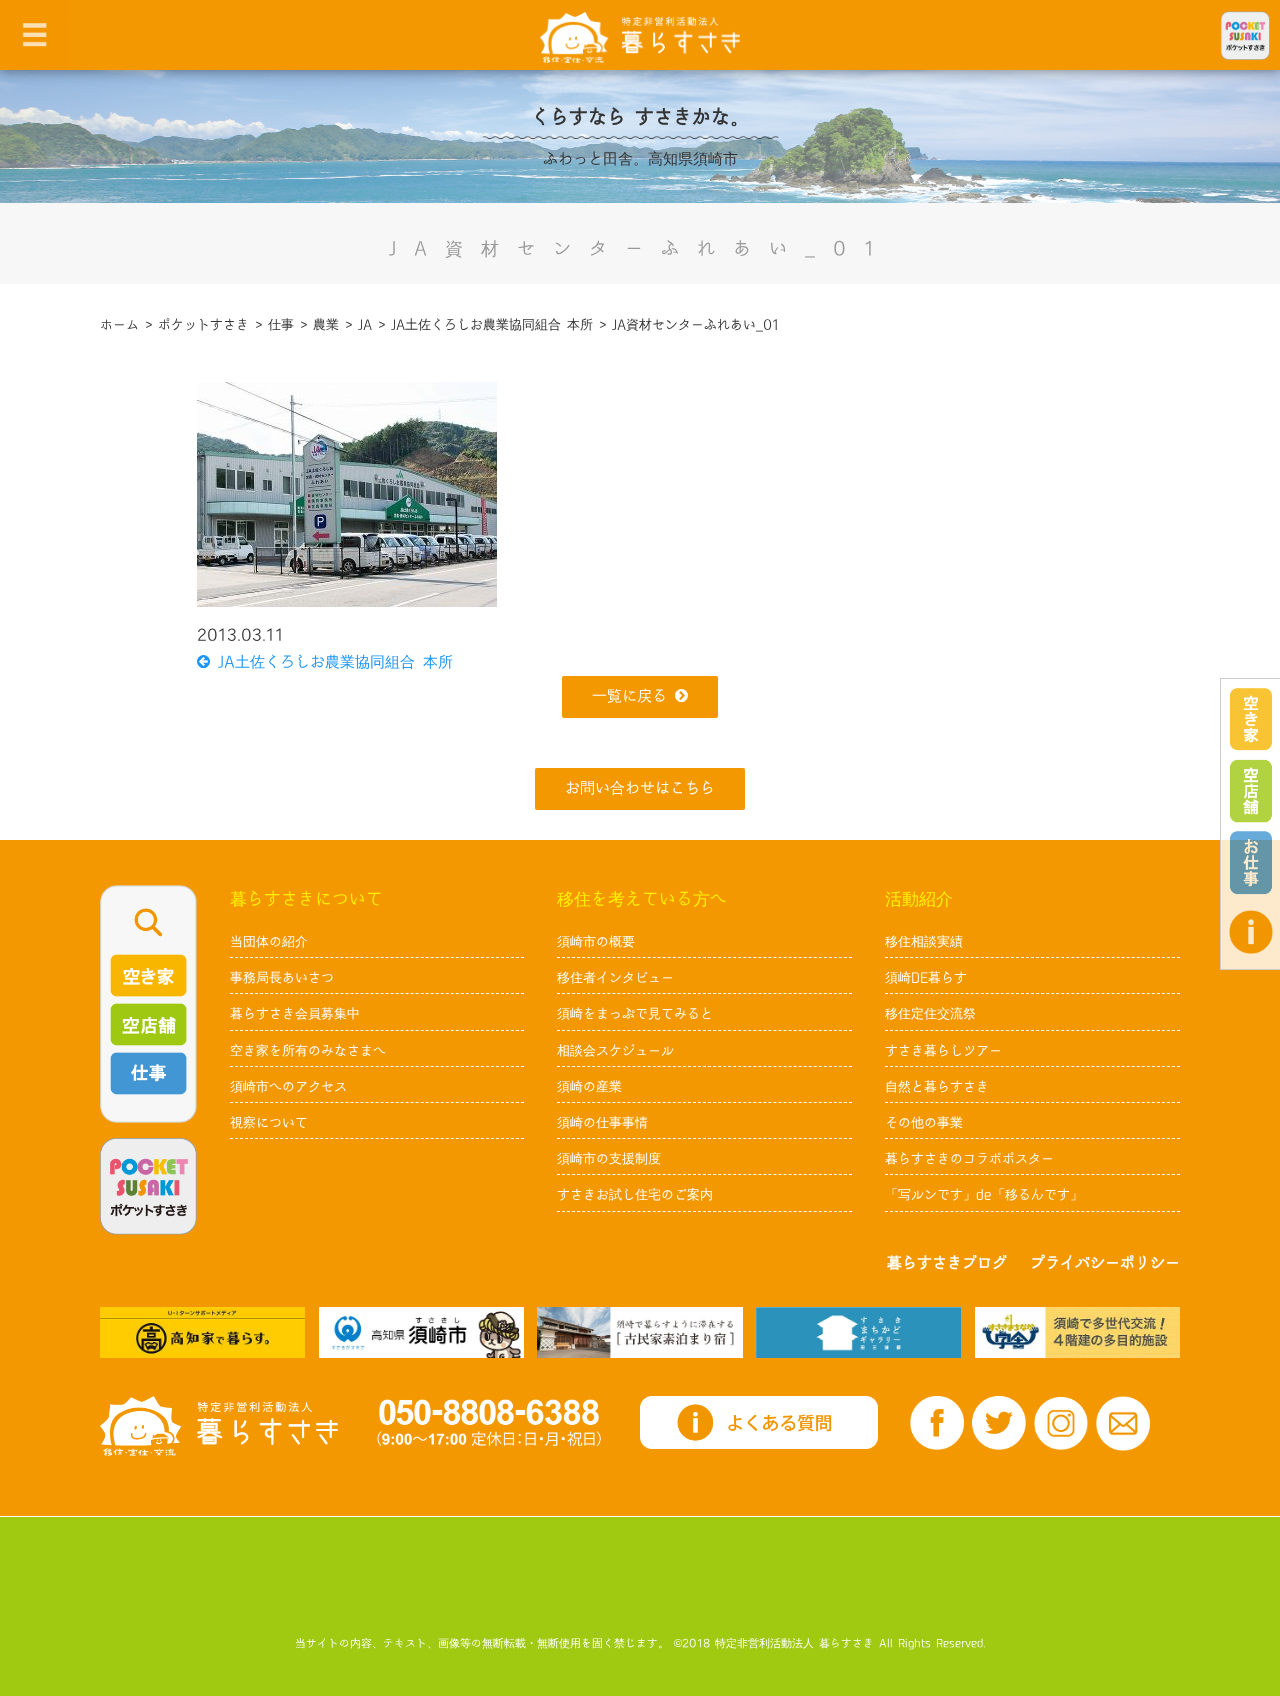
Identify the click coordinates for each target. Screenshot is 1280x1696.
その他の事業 (924, 1123)
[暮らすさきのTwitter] (999, 1423)
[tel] (489, 1422)
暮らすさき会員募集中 (295, 1014)
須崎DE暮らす (926, 978)
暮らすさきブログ (947, 1263)
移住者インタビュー (615, 978)
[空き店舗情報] (1251, 791)
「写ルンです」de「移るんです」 (984, 1195)
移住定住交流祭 (930, 1014)
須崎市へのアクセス (288, 1087)
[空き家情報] (1251, 719)
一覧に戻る (629, 696)
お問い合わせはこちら (640, 788)
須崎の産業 (589, 1087)
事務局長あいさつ (282, 978)
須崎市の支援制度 (609, 1159)
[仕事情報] (1251, 862)
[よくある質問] (1251, 932)
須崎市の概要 (596, 942)
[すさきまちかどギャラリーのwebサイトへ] (858, 1332)
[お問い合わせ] (1123, 1423)
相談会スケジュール (615, 1051)
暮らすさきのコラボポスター (969, 1159)
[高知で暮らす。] (202, 1332)
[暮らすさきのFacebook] (937, 1423)
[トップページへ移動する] (219, 1426)
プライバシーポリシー (1105, 1263)
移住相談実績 (924, 942)
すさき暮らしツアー (943, 1051)
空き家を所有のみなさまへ (308, 1051)
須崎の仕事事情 (602, 1123)
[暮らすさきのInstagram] (1061, 1423)
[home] (640, 36)
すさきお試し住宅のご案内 (635, 1195)
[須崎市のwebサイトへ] (421, 1332)
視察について (269, 1123)
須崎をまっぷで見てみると (635, 1014)
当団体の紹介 (269, 942)
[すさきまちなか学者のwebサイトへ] (1077, 1332)
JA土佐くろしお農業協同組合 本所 (331, 662)
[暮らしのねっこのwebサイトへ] (639, 1332)
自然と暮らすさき (937, 1087)
